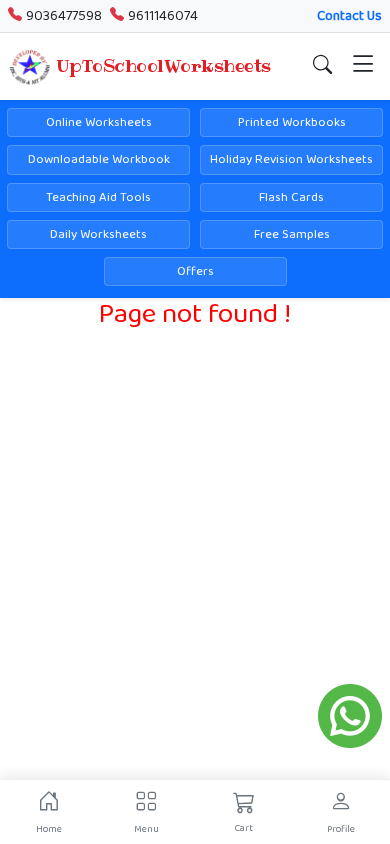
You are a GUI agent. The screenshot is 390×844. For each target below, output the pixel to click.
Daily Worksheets (98, 234)
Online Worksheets (99, 122)
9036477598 (64, 16)
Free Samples (292, 234)
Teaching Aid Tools (98, 197)
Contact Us (349, 16)
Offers (195, 271)
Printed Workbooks (292, 122)
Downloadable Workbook (99, 159)
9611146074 (163, 16)
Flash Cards (291, 197)
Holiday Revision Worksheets (291, 159)
